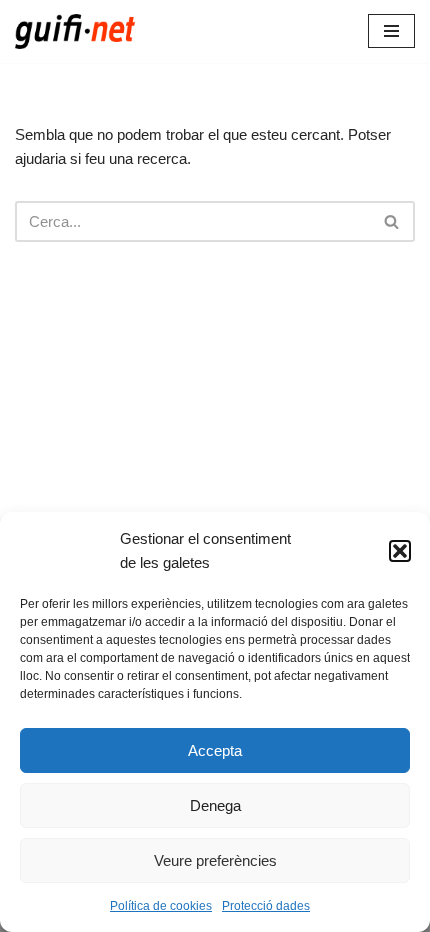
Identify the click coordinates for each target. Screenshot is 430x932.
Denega (215, 805)
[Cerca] (392, 221)
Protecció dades (266, 906)
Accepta (215, 750)
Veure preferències (215, 860)
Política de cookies (161, 906)
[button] (400, 551)
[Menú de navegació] (391, 31)
